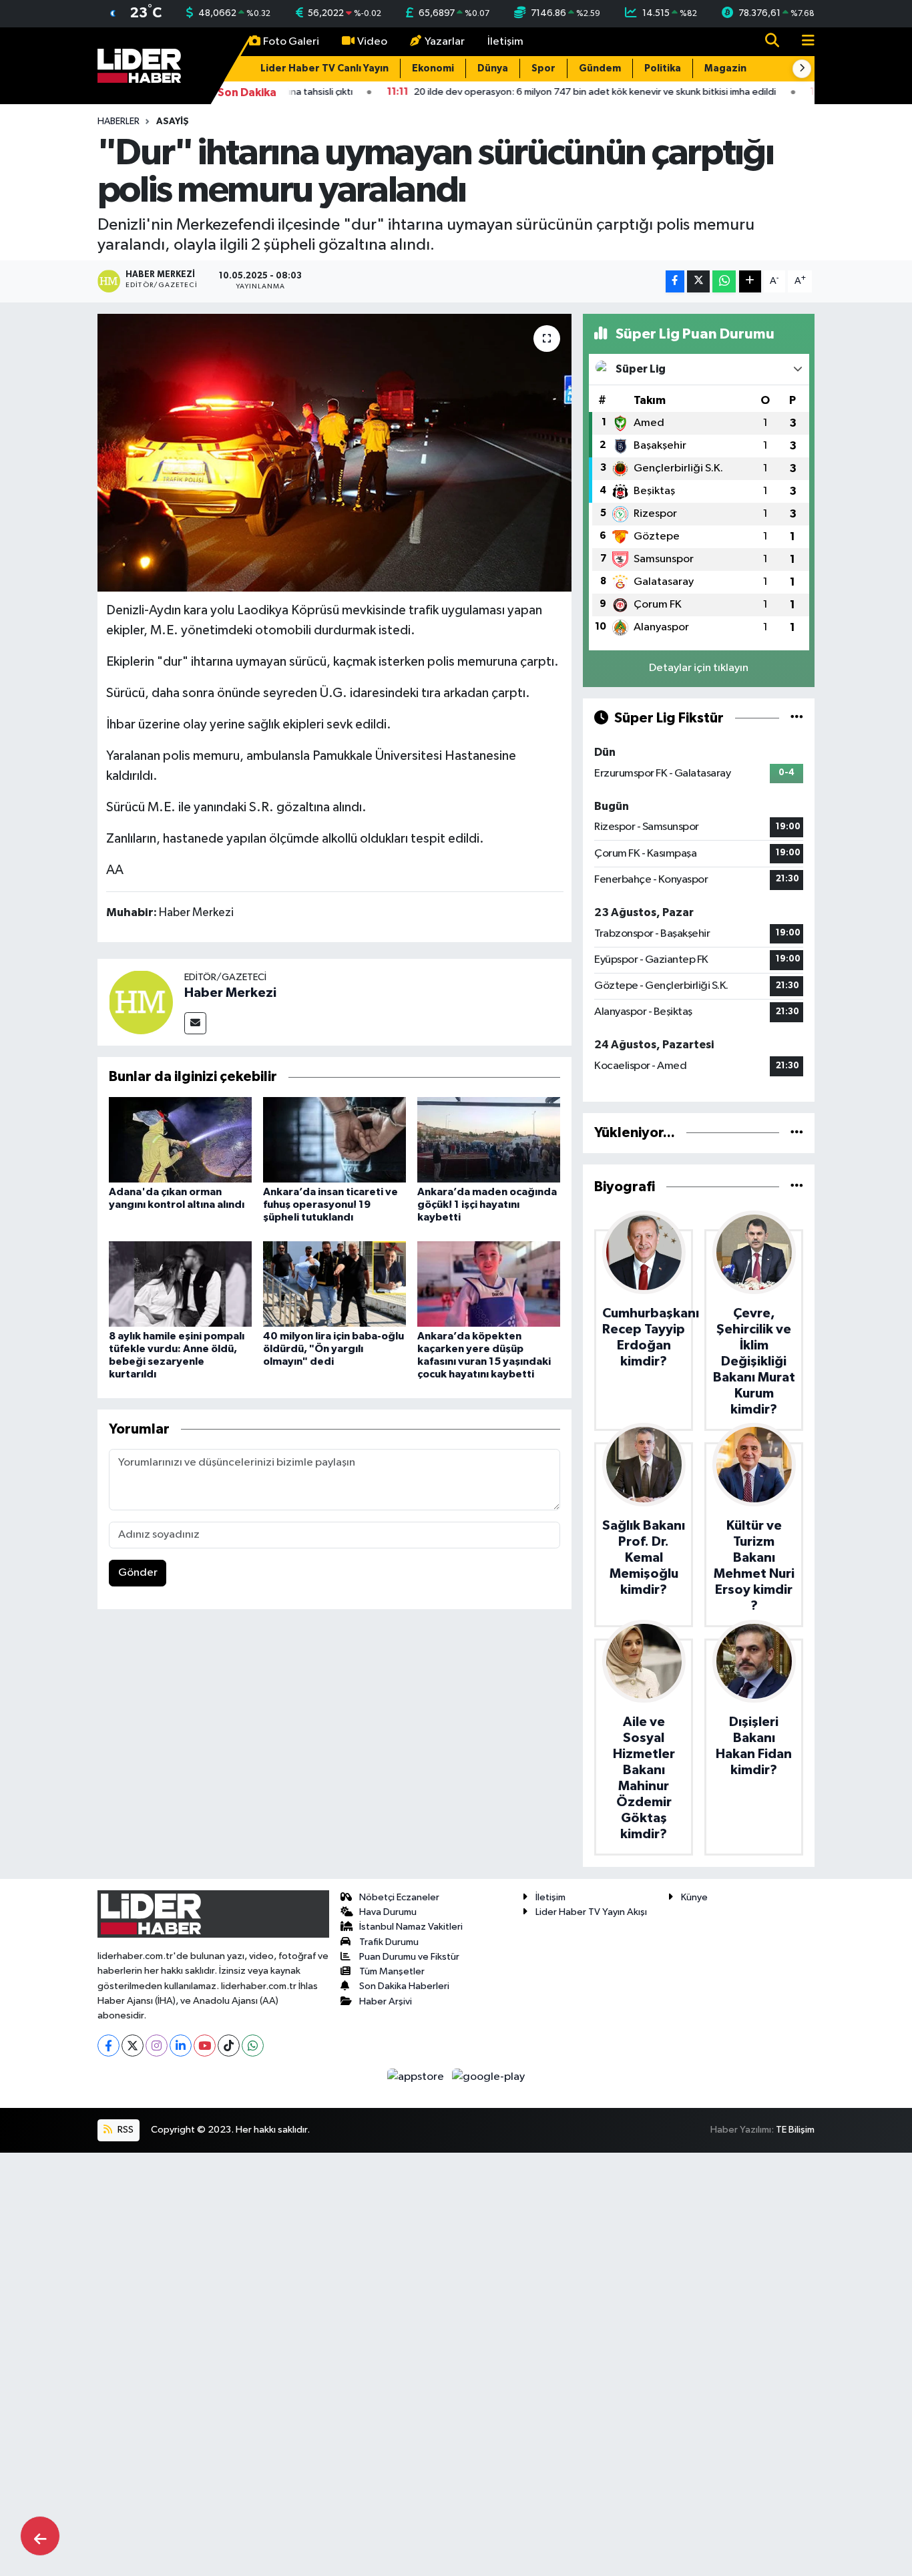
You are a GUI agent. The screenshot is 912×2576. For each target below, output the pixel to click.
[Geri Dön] (40, 2536)
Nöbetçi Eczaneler (399, 1897)
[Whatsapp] (253, 2046)
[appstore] (417, 2076)
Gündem (600, 68)
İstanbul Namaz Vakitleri (411, 1927)
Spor (543, 68)
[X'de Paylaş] (698, 281)
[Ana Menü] (803, 42)
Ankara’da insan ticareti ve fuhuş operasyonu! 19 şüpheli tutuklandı (330, 1205)
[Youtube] (205, 2046)
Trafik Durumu (389, 1942)
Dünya (493, 68)
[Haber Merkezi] (141, 1002)
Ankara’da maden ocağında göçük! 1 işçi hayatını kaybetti (487, 1205)
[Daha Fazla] (750, 281)
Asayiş (173, 122)
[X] (133, 2046)
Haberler (119, 122)
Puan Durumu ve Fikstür (409, 1957)
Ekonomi (433, 68)
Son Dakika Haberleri (404, 1986)
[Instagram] (157, 2046)
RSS (125, 2130)
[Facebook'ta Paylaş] (675, 281)
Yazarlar (445, 42)
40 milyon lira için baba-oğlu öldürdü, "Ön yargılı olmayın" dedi (333, 1349)
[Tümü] (797, 1133)
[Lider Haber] (139, 65)
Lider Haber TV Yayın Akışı (591, 1912)
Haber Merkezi (230, 993)
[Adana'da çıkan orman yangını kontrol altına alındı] (180, 1139)
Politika (663, 68)
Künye (694, 1897)
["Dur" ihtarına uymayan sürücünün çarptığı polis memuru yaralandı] (335, 453)
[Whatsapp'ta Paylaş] (724, 281)
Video (372, 42)
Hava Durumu (388, 1912)
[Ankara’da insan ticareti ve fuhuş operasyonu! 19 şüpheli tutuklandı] (334, 1139)
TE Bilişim (795, 2130)
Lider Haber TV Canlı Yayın (324, 68)
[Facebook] (108, 2046)
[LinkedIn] (181, 2046)
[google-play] (489, 2076)
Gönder (138, 1573)
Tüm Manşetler (392, 1971)
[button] (802, 69)
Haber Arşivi (386, 2001)
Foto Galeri (291, 42)
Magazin (725, 68)
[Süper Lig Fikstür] (797, 718)
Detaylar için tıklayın (699, 668)
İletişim (505, 42)
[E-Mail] (195, 1023)
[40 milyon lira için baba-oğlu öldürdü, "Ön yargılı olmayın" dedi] (334, 1284)
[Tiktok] (229, 2046)
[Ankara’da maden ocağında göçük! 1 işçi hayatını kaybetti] (489, 1139)
